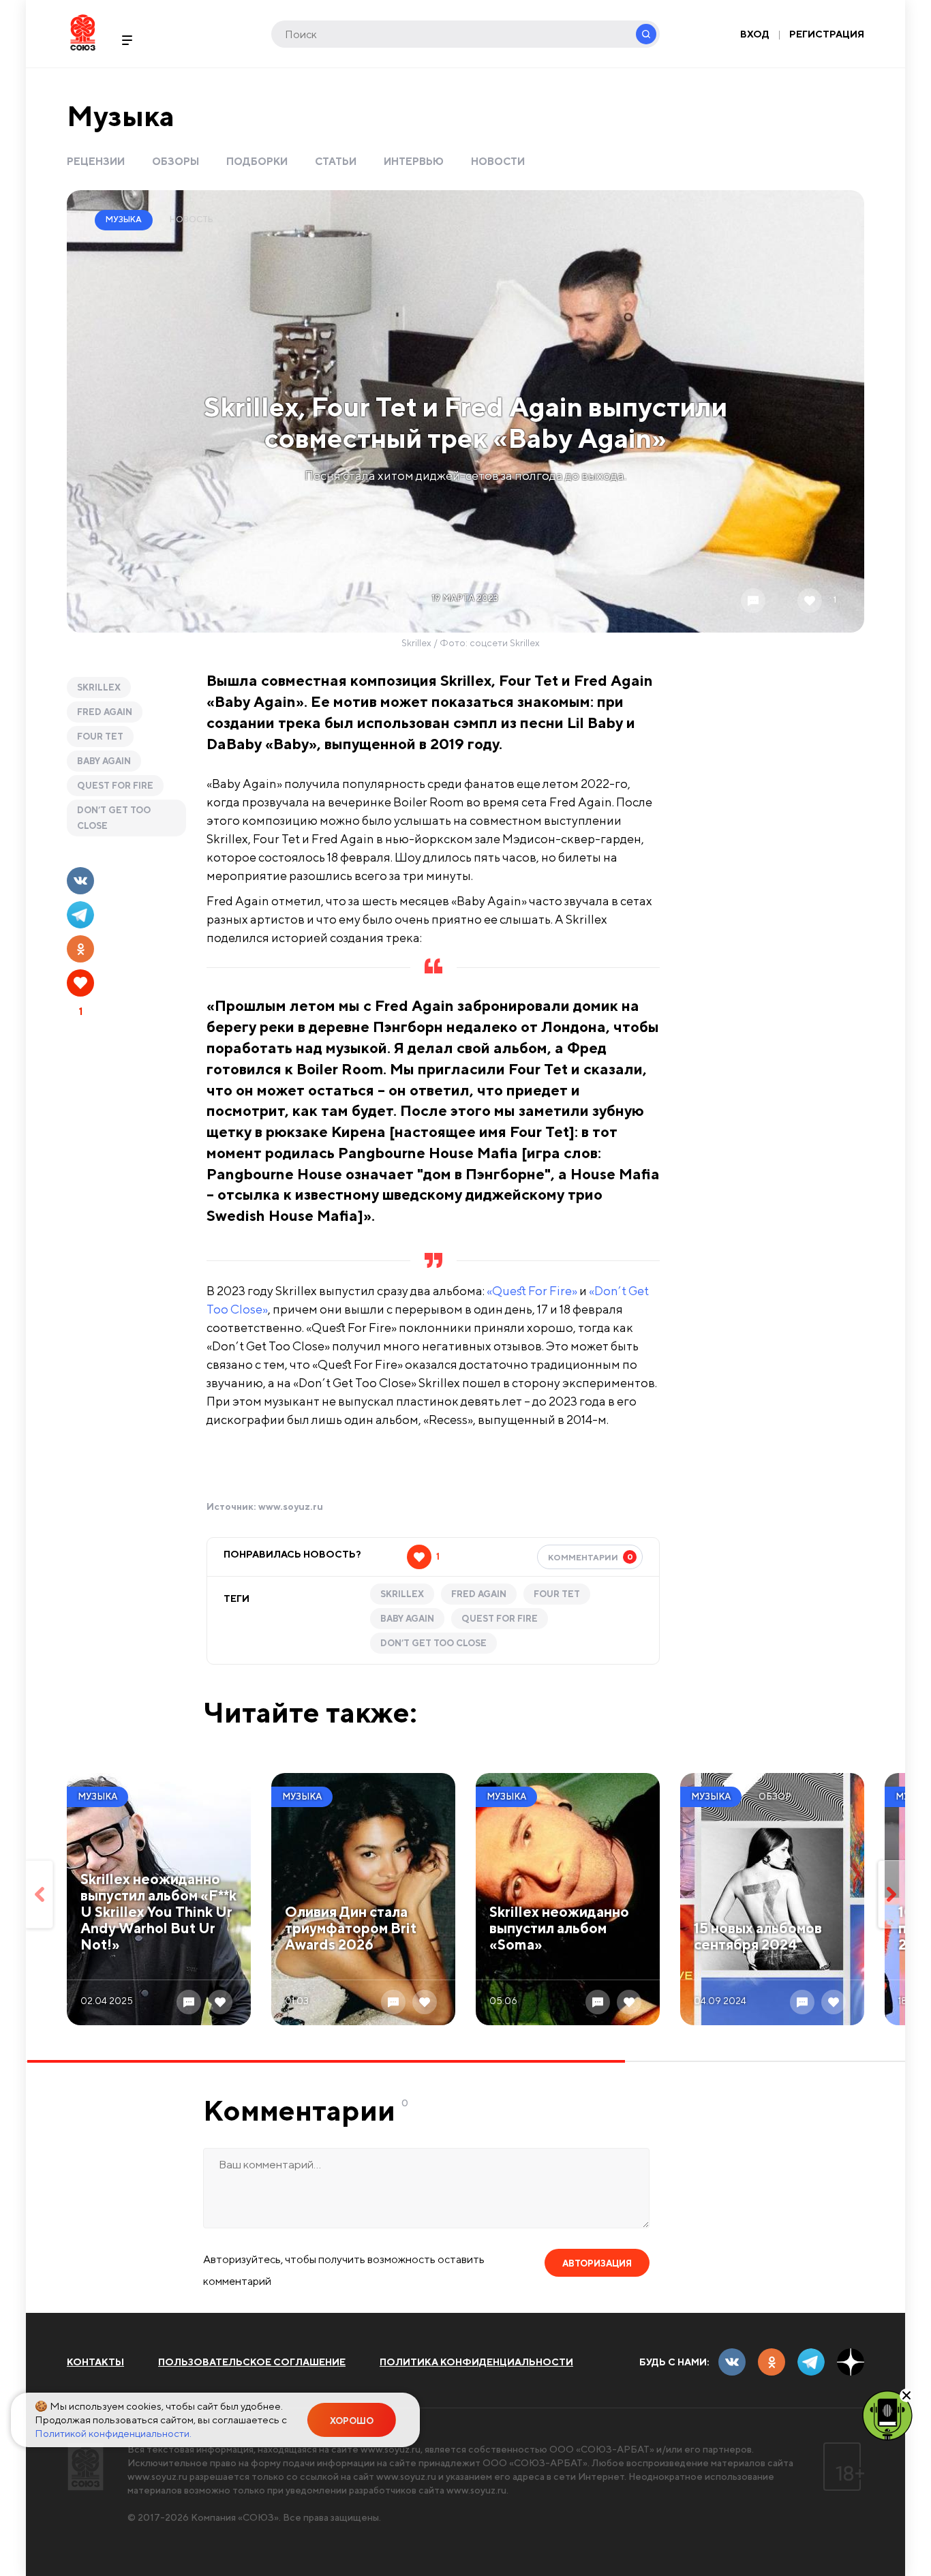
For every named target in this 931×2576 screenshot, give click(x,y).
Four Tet (100, 737)
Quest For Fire (115, 786)
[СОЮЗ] (86, 2467)
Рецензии (96, 161)
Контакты (95, 2362)
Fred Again (105, 712)
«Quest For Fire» (532, 1291)
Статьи (336, 161)
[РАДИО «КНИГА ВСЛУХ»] (887, 2414)
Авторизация (597, 2263)
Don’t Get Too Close (114, 818)
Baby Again (104, 761)
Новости (498, 161)
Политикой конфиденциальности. (113, 2433)
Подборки (257, 161)
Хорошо (352, 2421)
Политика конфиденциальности (476, 2362)
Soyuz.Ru (83, 32)
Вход (755, 34)
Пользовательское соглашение (252, 2362)
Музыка (121, 116)
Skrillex (99, 687)
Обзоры (175, 161)
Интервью (414, 161)
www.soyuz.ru (291, 1506)
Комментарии (591, 1557)
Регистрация (827, 34)
